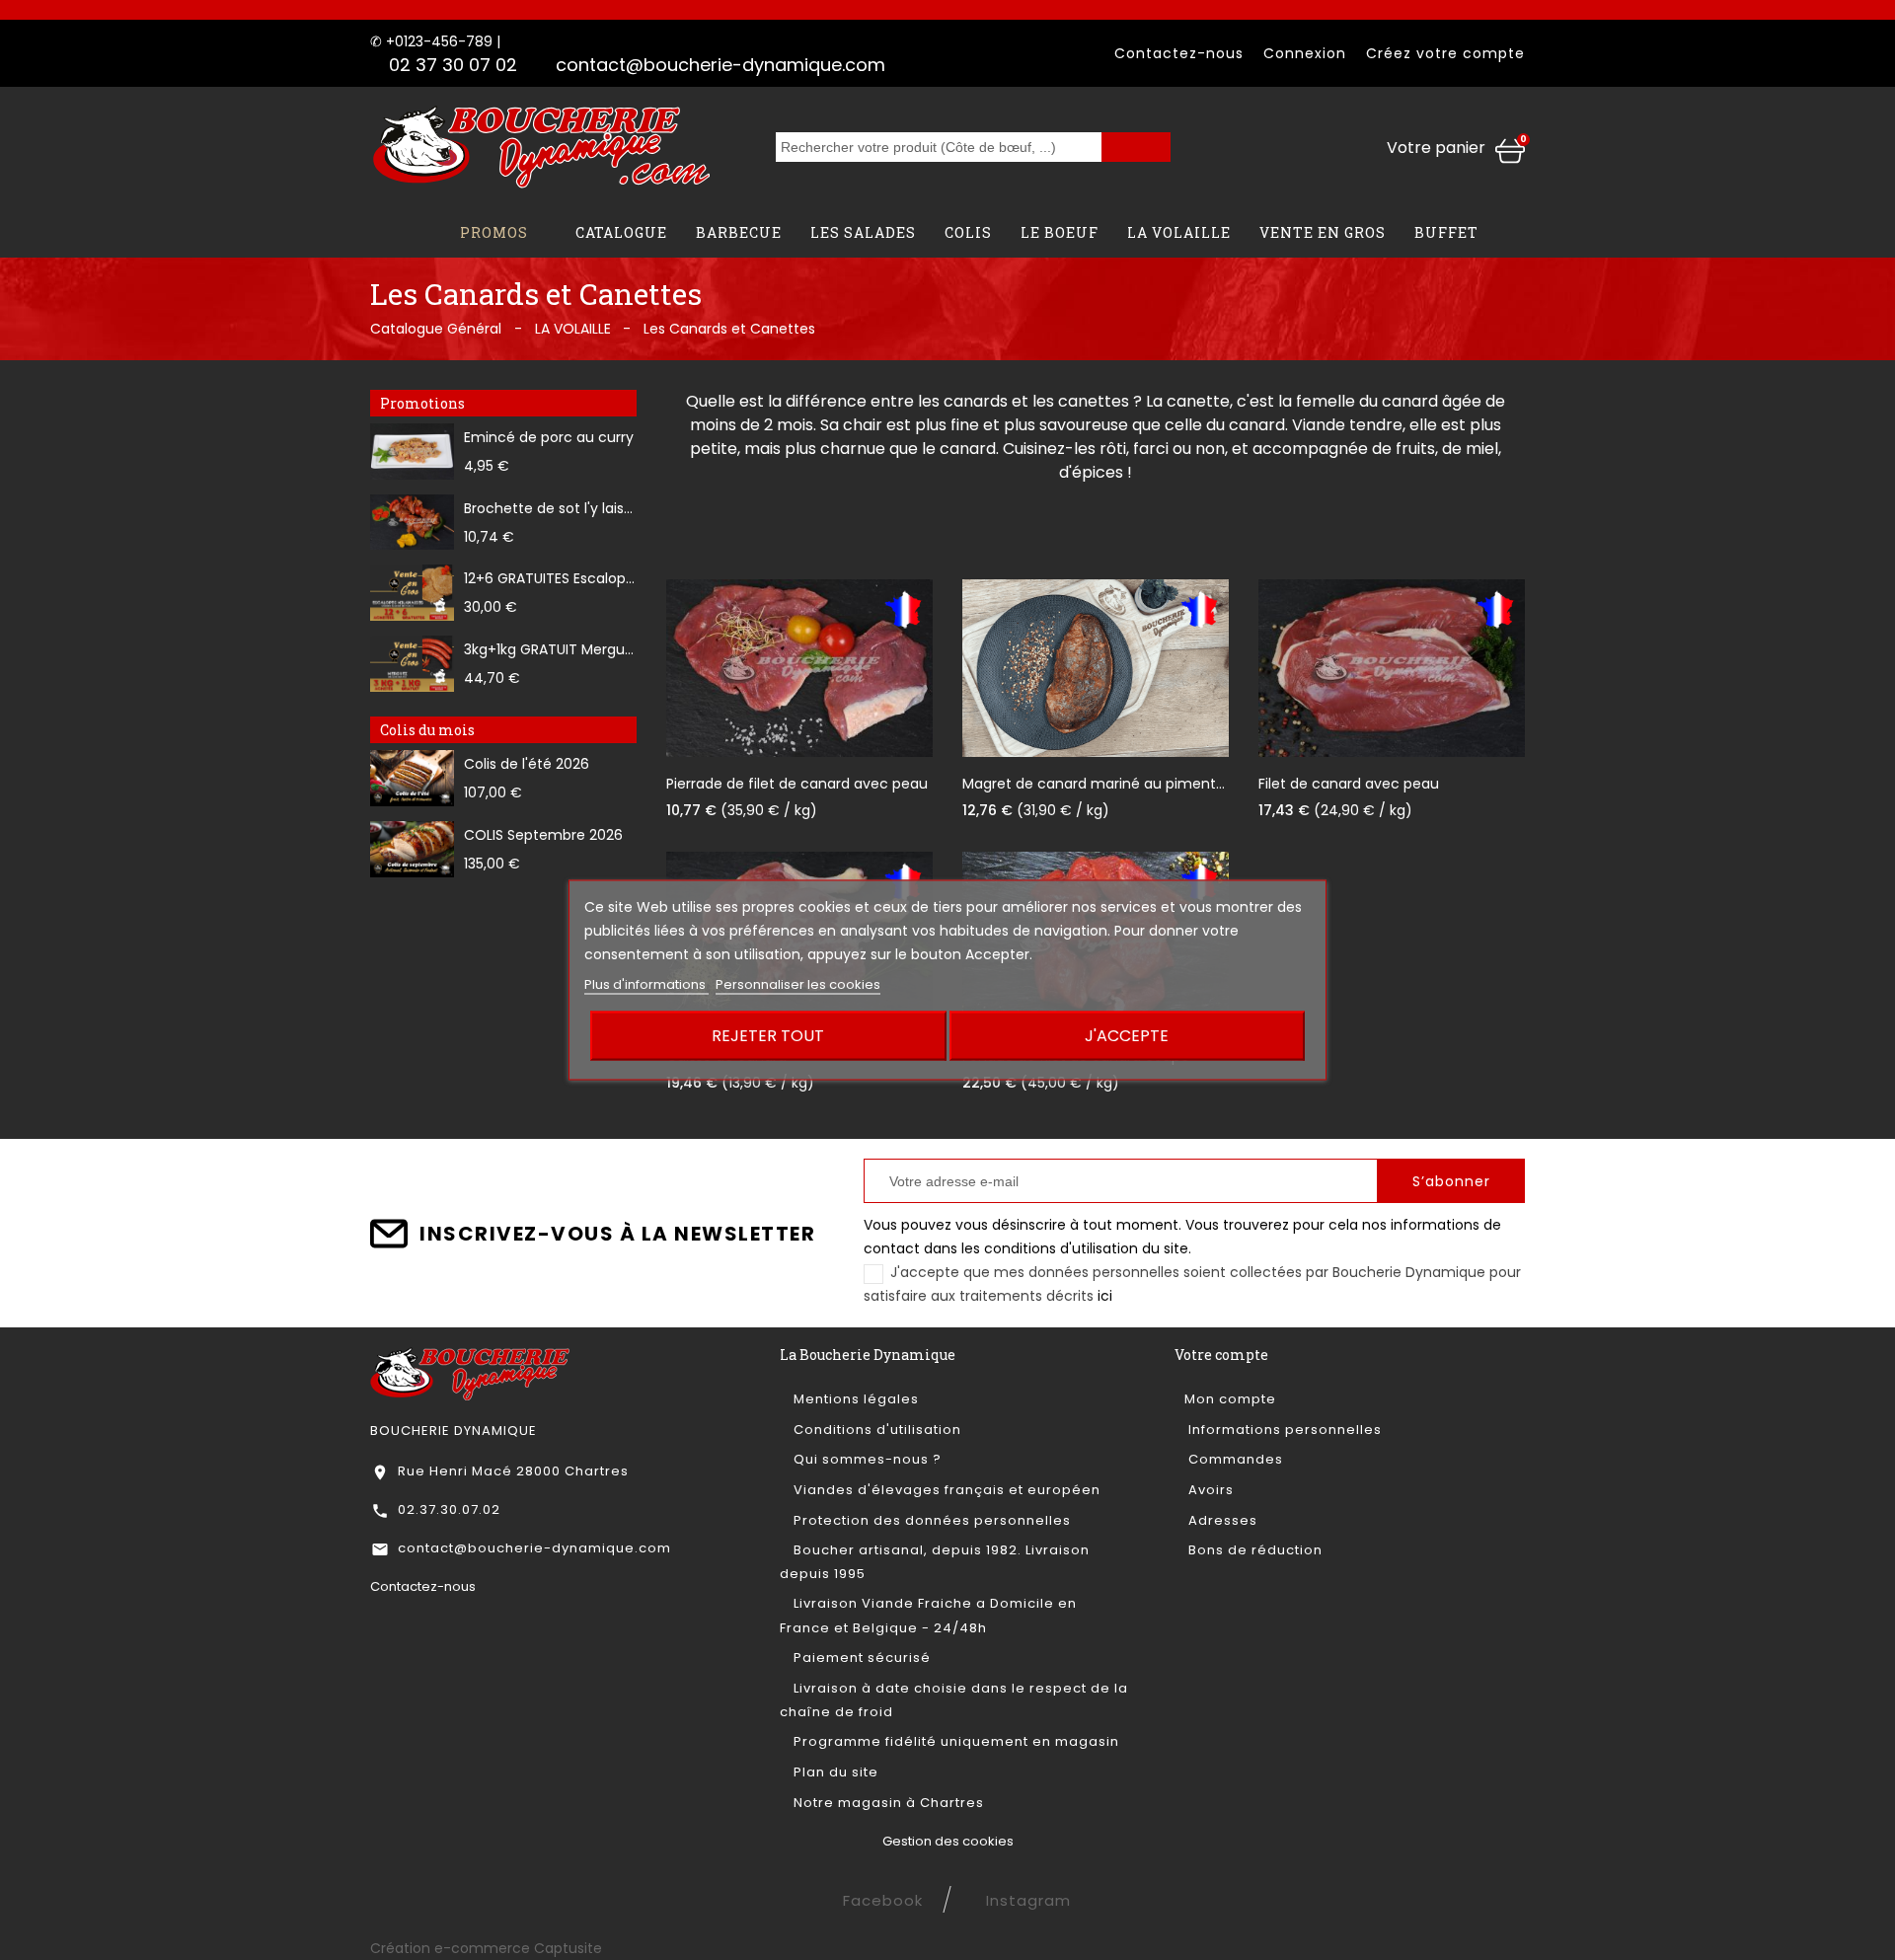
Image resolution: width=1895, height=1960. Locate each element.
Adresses (1221, 1520)
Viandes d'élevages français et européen (945, 1490)
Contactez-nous (1179, 53)
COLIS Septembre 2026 (543, 835)
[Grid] (695, 517)
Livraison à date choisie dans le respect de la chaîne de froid (954, 1700)
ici (1105, 1296)
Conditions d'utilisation (875, 1430)
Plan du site (834, 1772)
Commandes (1234, 1459)
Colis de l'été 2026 (527, 764)
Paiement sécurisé (860, 1658)
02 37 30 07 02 (453, 65)
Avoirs (1209, 1490)
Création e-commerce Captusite (486, 1948)
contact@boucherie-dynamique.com (720, 65)
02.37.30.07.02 (449, 1509)
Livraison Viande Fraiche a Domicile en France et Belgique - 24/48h (928, 1615)
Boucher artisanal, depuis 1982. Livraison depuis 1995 (935, 1562)
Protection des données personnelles (930, 1520)
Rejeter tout (768, 1036)
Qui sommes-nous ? (866, 1459)
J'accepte (1127, 1036)
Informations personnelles (1283, 1430)
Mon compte (1230, 1399)
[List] (726, 517)
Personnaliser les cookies (798, 984)
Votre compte (1221, 1355)
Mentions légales (854, 1399)
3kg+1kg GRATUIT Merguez (552, 649)
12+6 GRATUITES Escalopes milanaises (591, 578)
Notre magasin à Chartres (887, 1803)
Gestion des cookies (948, 1841)
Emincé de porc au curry (549, 437)
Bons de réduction (1253, 1550)
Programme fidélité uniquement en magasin (954, 1741)
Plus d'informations (646, 984)
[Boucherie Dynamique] (470, 1373)
